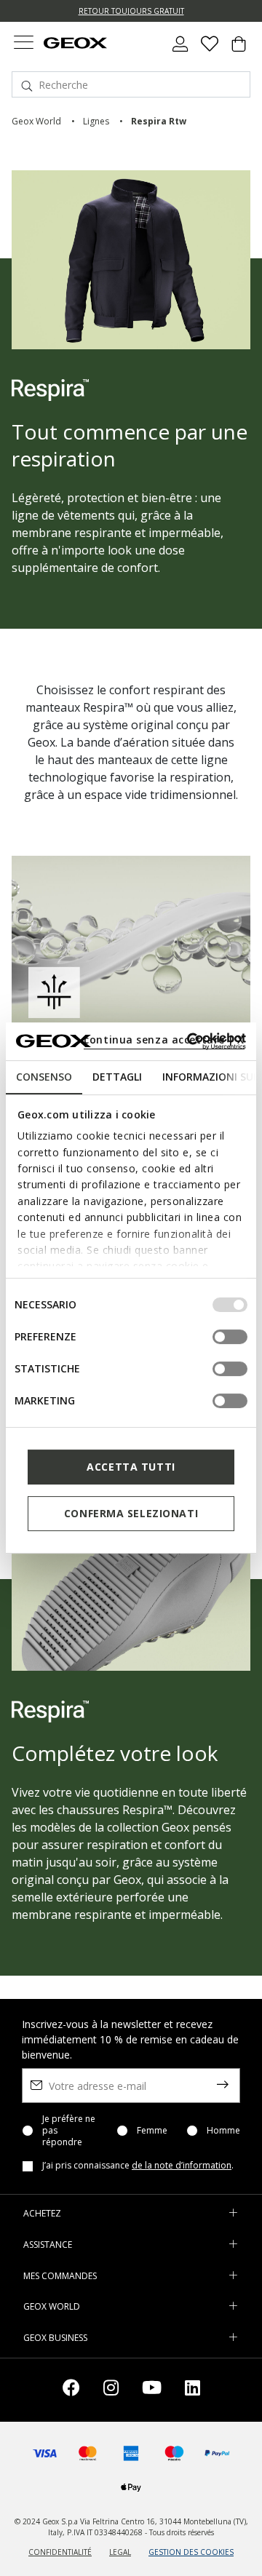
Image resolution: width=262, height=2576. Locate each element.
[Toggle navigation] (23, 44)
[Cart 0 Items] (239, 49)
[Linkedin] (192, 2390)
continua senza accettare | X (164, 1039)
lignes (96, 121)
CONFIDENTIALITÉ (60, 2552)
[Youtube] (152, 2390)
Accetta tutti (131, 1467)
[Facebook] (71, 2390)
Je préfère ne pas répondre (69, 2131)
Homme (223, 2131)
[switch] (230, 1337)
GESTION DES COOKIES (191, 2552)
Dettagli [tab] (117, 1077)
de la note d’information (182, 2165)
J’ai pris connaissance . (138, 2166)
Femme (152, 2131)
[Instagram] (111, 2390)
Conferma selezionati (131, 1513)
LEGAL (120, 2552)
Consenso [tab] (44, 1077)
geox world (36, 121)
